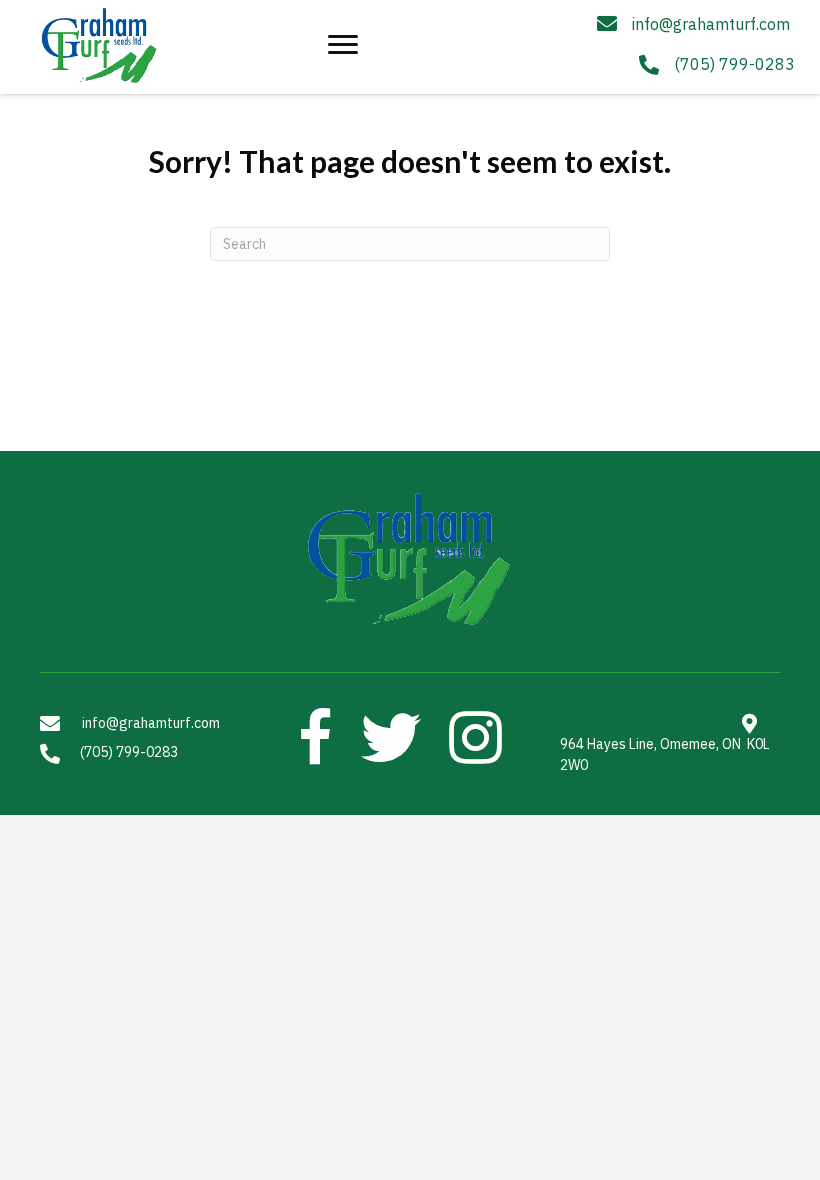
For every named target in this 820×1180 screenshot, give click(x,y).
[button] (343, 45)
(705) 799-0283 (734, 64)
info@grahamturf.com (711, 24)
